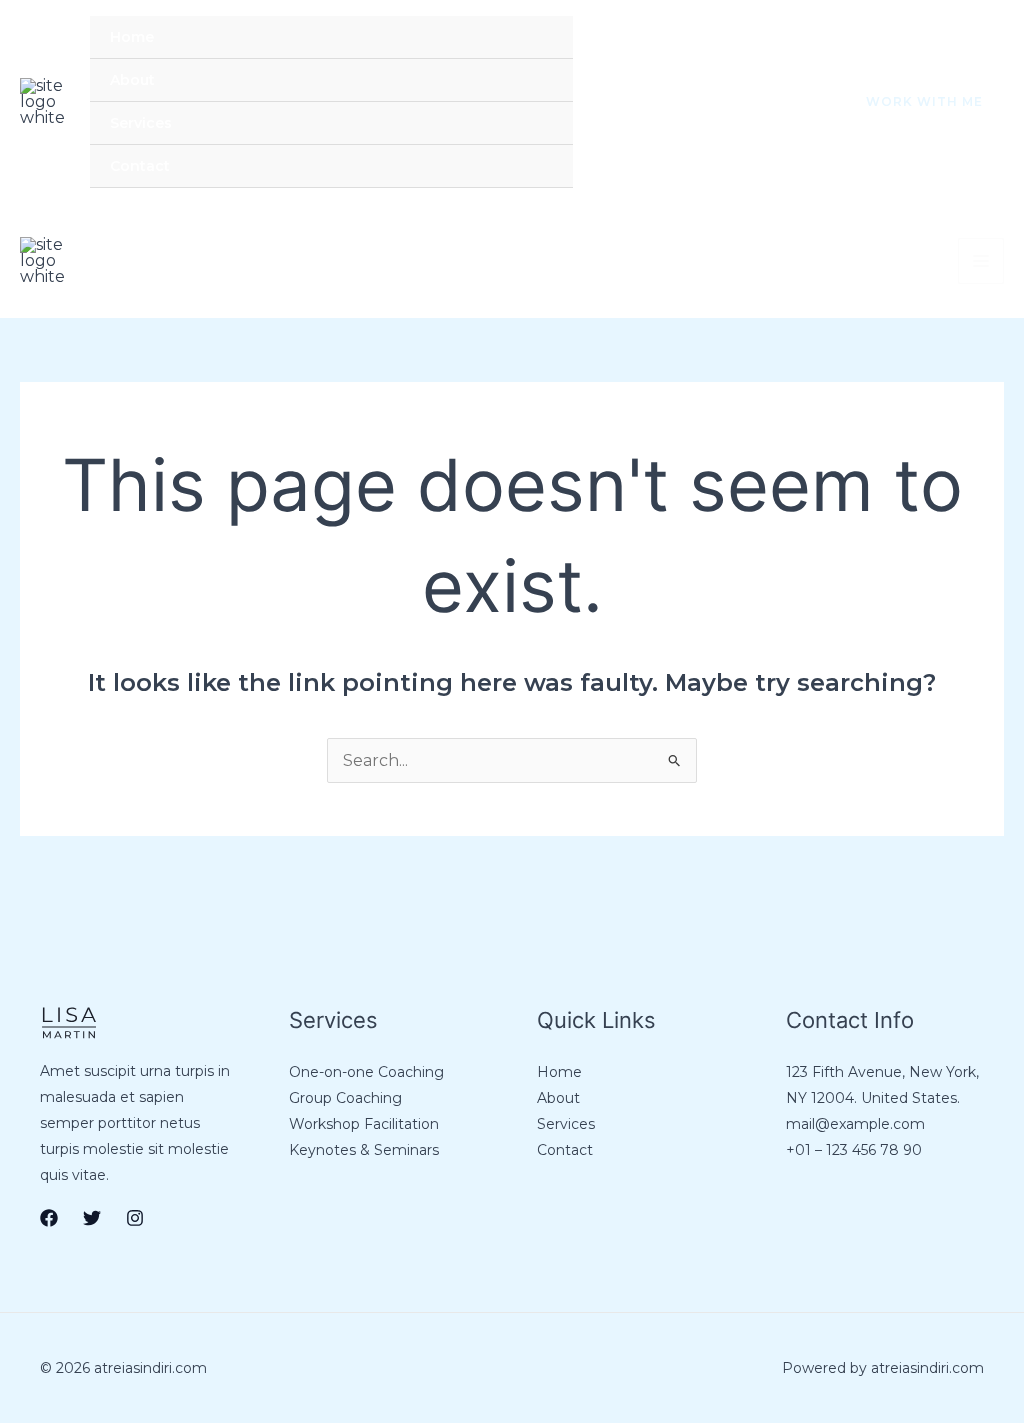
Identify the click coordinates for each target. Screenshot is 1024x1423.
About (132, 80)
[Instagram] (792, 103)
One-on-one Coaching (366, 1072)
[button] (912, 102)
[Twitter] (750, 103)
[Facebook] (708, 103)
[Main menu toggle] (981, 261)
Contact (140, 166)
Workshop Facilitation (364, 1124)
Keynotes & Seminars (364, 1150)
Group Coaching (345, 1098)
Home (132, 37)
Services (141, 123)
